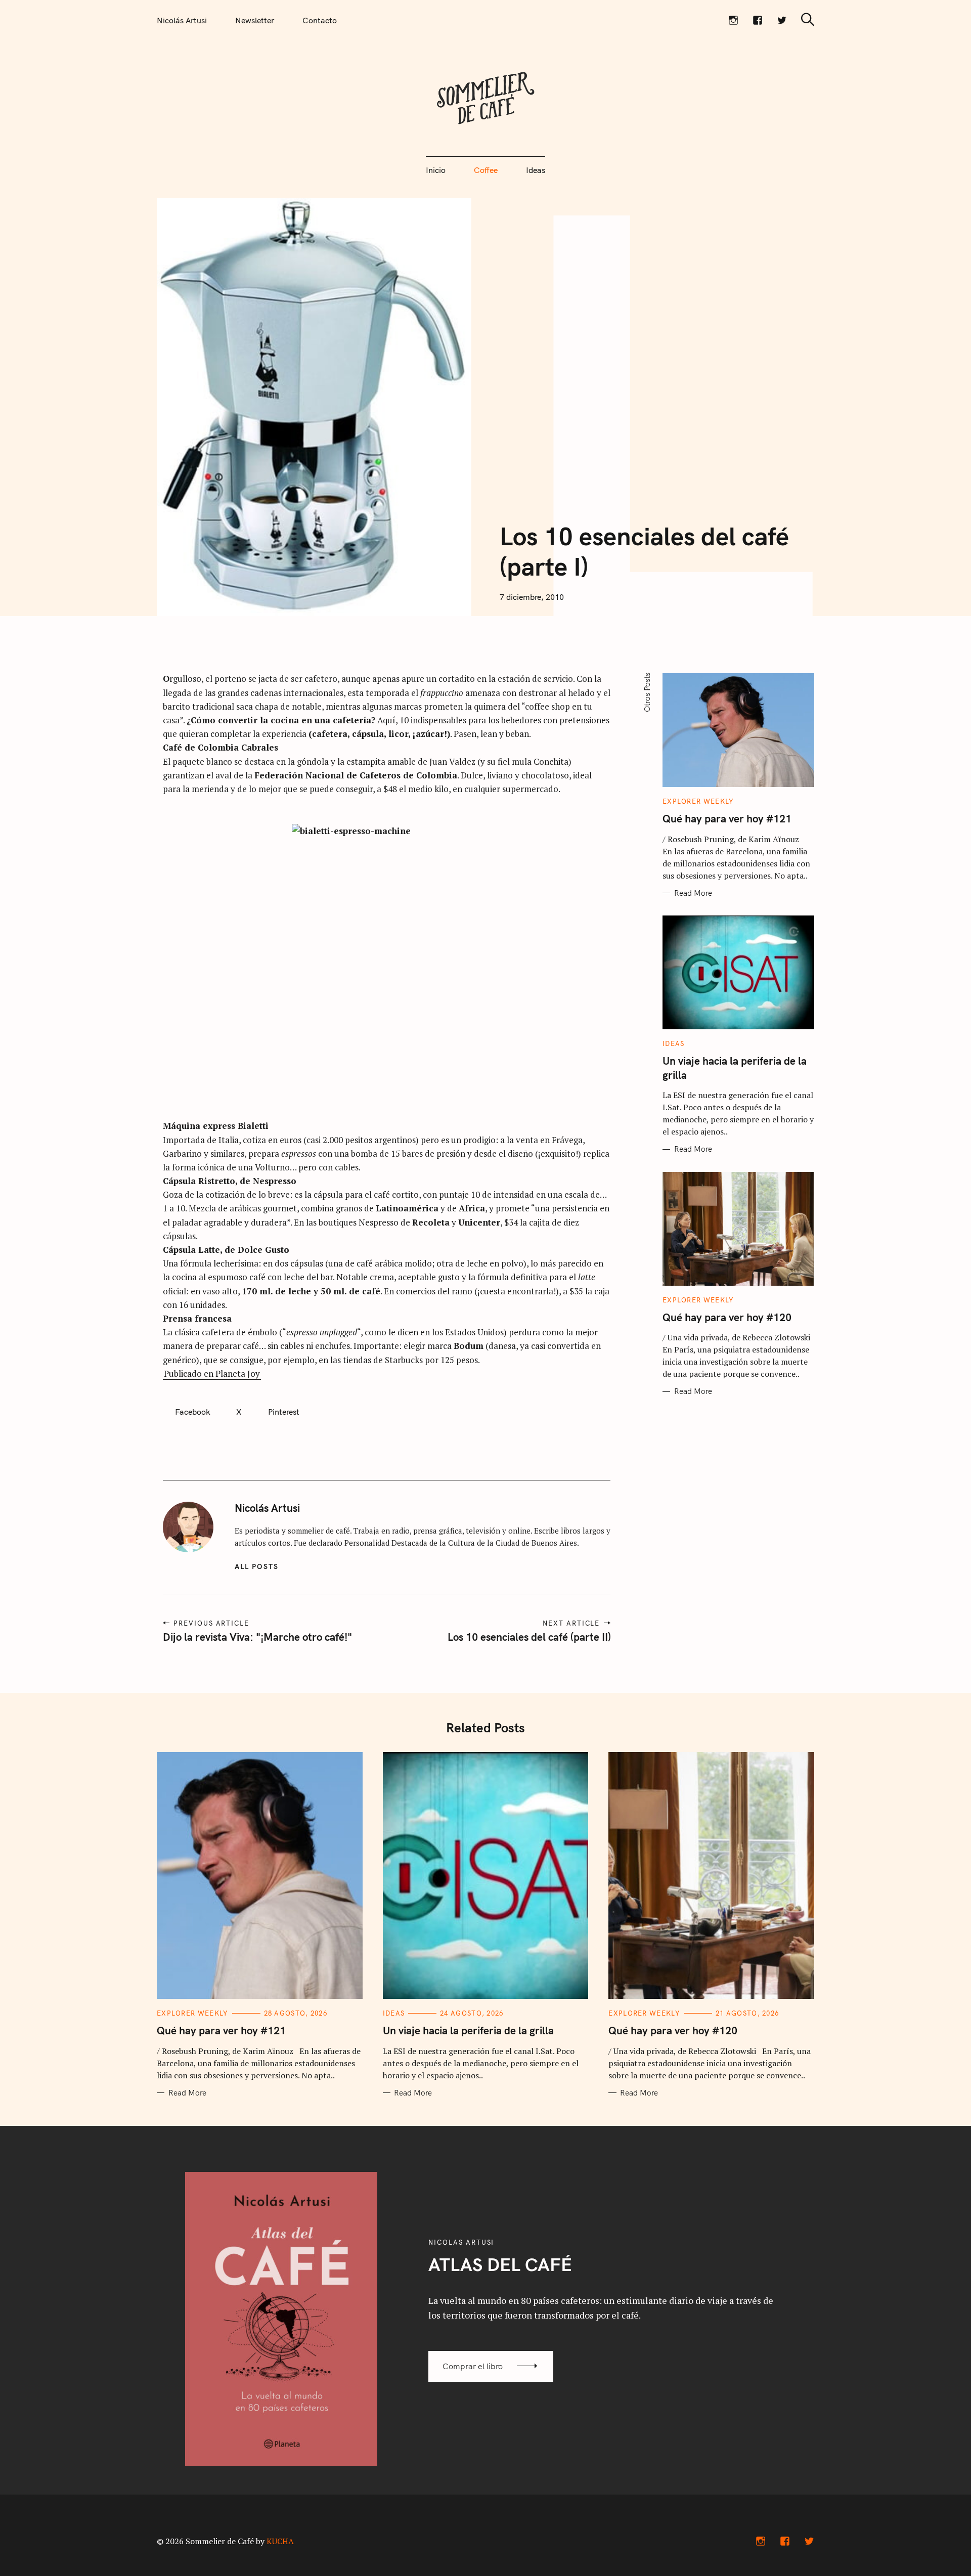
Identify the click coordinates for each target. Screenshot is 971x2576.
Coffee (486, 170)
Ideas (536, 170)
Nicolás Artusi (182, 20)
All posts (257, 1566)
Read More (693, 893)
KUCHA (280, 2541)
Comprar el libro (473, 2366)
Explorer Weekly (698, 801)
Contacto (320, 20)
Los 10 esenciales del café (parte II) (529, 1637)
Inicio (436, 170)
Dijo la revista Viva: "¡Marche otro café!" (257, 1637)
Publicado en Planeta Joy (212, 1373)
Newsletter (255, 20)
